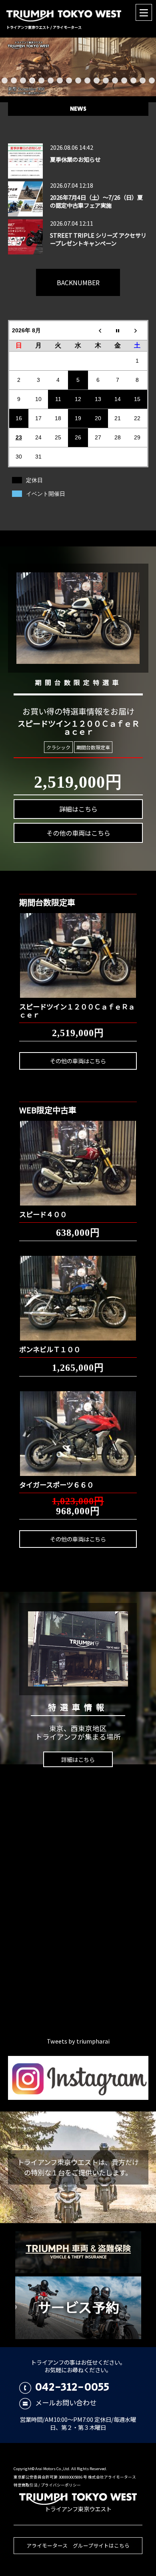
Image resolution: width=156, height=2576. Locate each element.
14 (124, 80)
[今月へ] (118, 330)
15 (133, 80)
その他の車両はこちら (78, 833)
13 (115, 80)
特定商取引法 (26, 2485)
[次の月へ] (138, 330)
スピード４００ (43, 1214)
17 (152, 80)
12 (106, 80)
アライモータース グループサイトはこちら (78, 2545)
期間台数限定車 (93, 747)
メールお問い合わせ (66, 2402)
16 (143, 80)
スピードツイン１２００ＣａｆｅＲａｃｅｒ (77, 1010)
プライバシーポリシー (61, 2485)
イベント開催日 (46, 494)
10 (87, 80)
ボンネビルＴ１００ (50, 1349)
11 (97, 80)
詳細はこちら (78, 809)
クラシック (58, 747)
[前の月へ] (98, 330)
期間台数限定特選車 (78, 682)
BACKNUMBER (78, 282)
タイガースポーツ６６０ (56, 1485)
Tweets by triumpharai (78, 2041)
